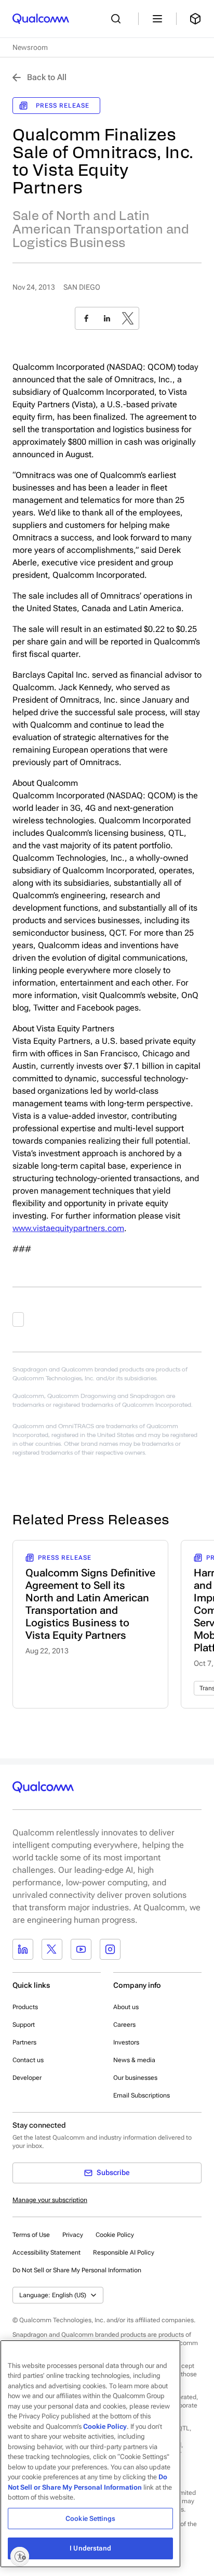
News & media (134, 2060)
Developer (27, 2078)
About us (126, 2007)
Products (25, 2007)
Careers (124, 2025)
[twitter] (128, 318)
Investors (126, 2042)
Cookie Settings (90, 2519)
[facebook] (86, 318)
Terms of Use (31, 2235)
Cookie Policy (115, 2235)
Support (24, 2025)
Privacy (73, 2235)
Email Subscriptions (142, 2095)
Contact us (28, 2060)
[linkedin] (107, 318)
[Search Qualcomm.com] (118, 19)
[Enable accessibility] (20, 2556)
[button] (77, 2270)
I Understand (90, 2548)
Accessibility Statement (46, 2253)
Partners (24, 2042)
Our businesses (135, 2078)
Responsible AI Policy (124, 2253)
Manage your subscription (50, 2200)
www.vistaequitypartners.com (68, 1228)
